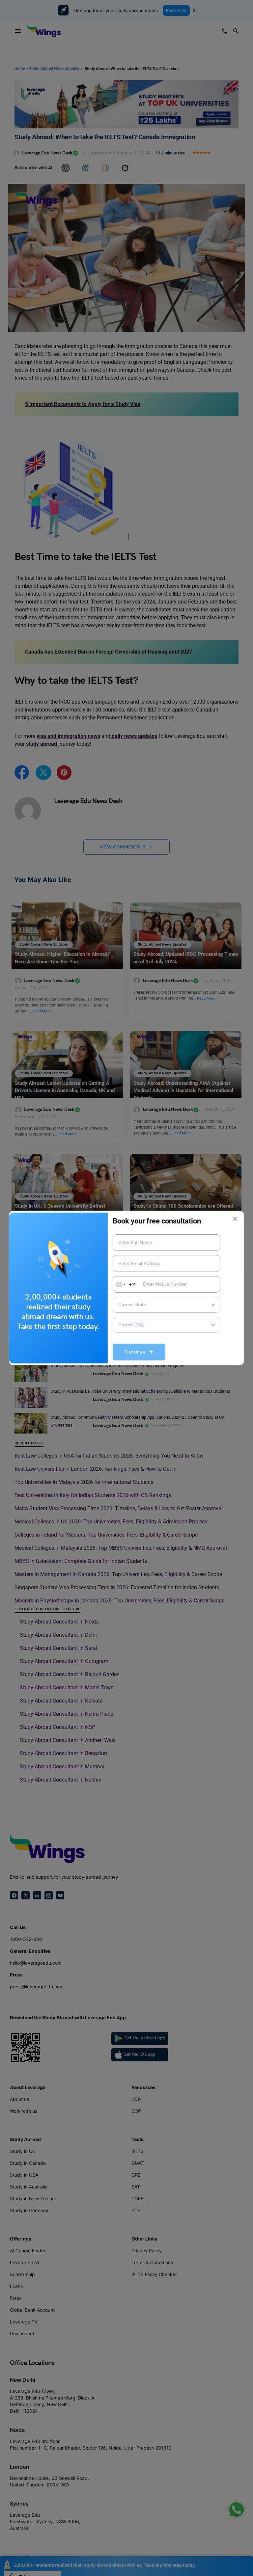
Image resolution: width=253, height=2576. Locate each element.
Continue (137, 1352)
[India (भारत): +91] (120, 1284)
